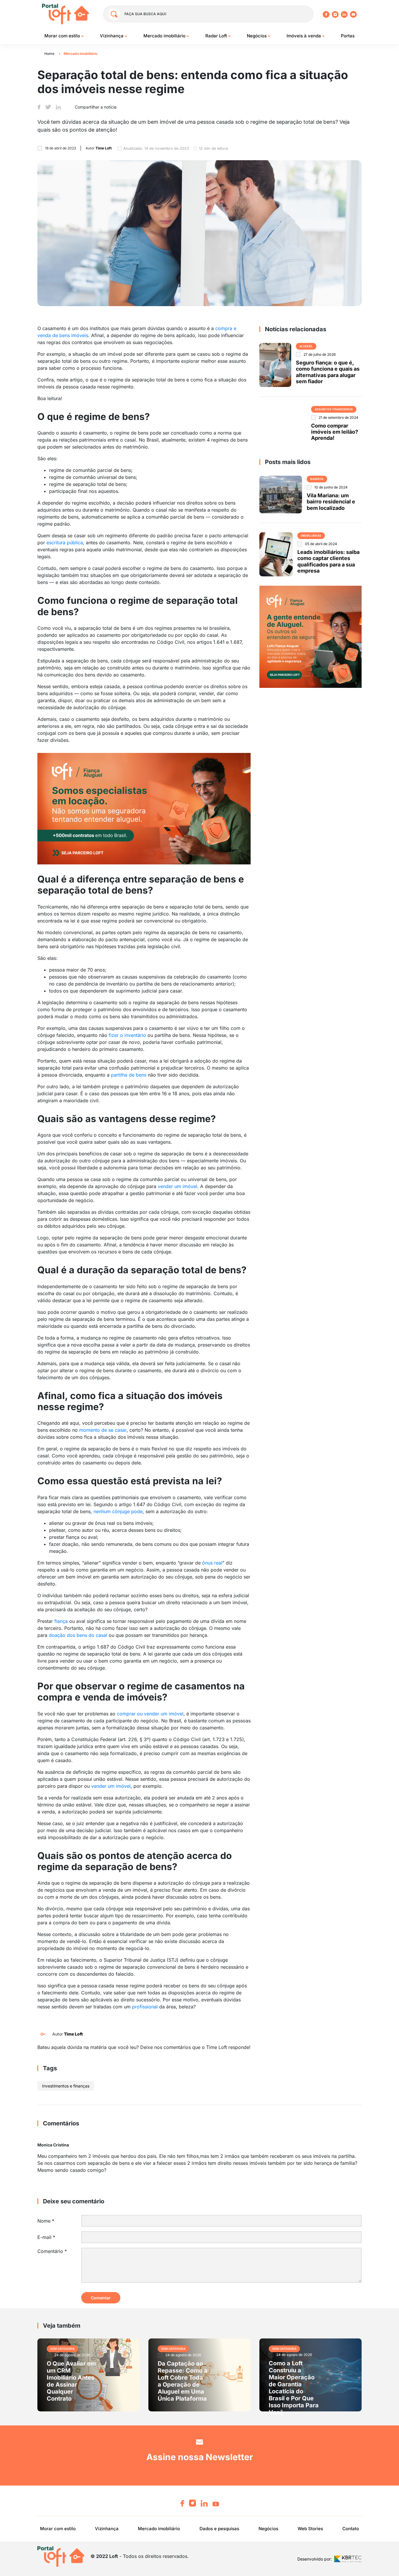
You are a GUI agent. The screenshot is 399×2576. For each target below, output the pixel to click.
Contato (351, 2529)
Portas (348, 36)
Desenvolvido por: (315, 2559)
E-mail (46, 2237)
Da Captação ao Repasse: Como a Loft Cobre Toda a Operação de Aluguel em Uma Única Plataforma (183, 2381)
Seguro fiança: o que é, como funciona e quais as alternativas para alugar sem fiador (328, 372)
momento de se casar (103, 1430)
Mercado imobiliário (165, 36)
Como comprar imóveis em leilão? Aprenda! (335, 432)
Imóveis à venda (304, 36)
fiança (61, 1621)
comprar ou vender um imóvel (150, 1714)
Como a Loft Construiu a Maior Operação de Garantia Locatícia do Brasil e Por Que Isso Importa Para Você (294, 2388)
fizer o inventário (127, 1035)
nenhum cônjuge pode (118, 1511)
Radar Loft (217, 36)
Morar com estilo (63, 36)
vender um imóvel (177, 1186)
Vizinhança (112, 36)
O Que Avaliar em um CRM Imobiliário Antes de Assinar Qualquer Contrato (71, 2381)
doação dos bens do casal (78, 1635)
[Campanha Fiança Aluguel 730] (144, 808)
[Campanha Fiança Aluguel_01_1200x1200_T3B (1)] (310, 636)
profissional (145, 2007)
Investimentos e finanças (66, 2086)
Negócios (257, 36)
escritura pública (65, 543)
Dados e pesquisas (219, 2529)
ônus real (212, 1563)
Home (49, 54)
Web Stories (310, 2529)
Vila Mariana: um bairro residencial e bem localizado (331, 502)
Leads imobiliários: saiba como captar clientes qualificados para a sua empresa (328, 561)
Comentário (52, 2251)
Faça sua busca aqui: (146, 14)
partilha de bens (129, 1075)
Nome (46, 2221)
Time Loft (73, 2034)
